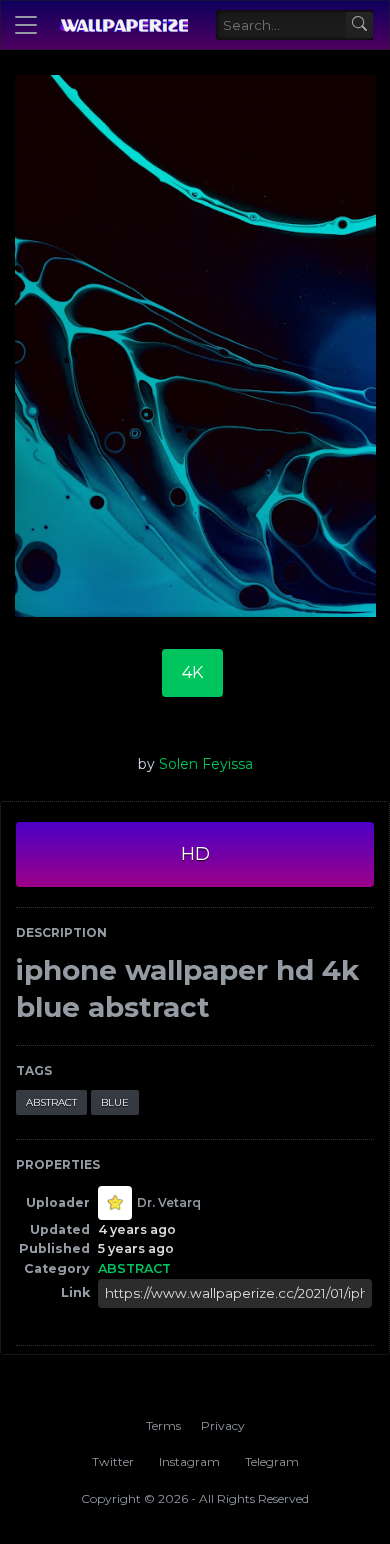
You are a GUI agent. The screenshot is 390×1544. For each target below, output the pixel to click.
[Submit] (359, 25)
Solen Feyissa (206, 764)
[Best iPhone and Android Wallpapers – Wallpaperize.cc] (123, 25)
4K (192, 672)
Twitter (113, 1461)
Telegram (272, 1461)
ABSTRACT (51, 1102)
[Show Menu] (26, 25)
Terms (163, 1425)
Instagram (189, 1461)
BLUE (115, 1102)
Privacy (223, 1425)
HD (195, 854)
